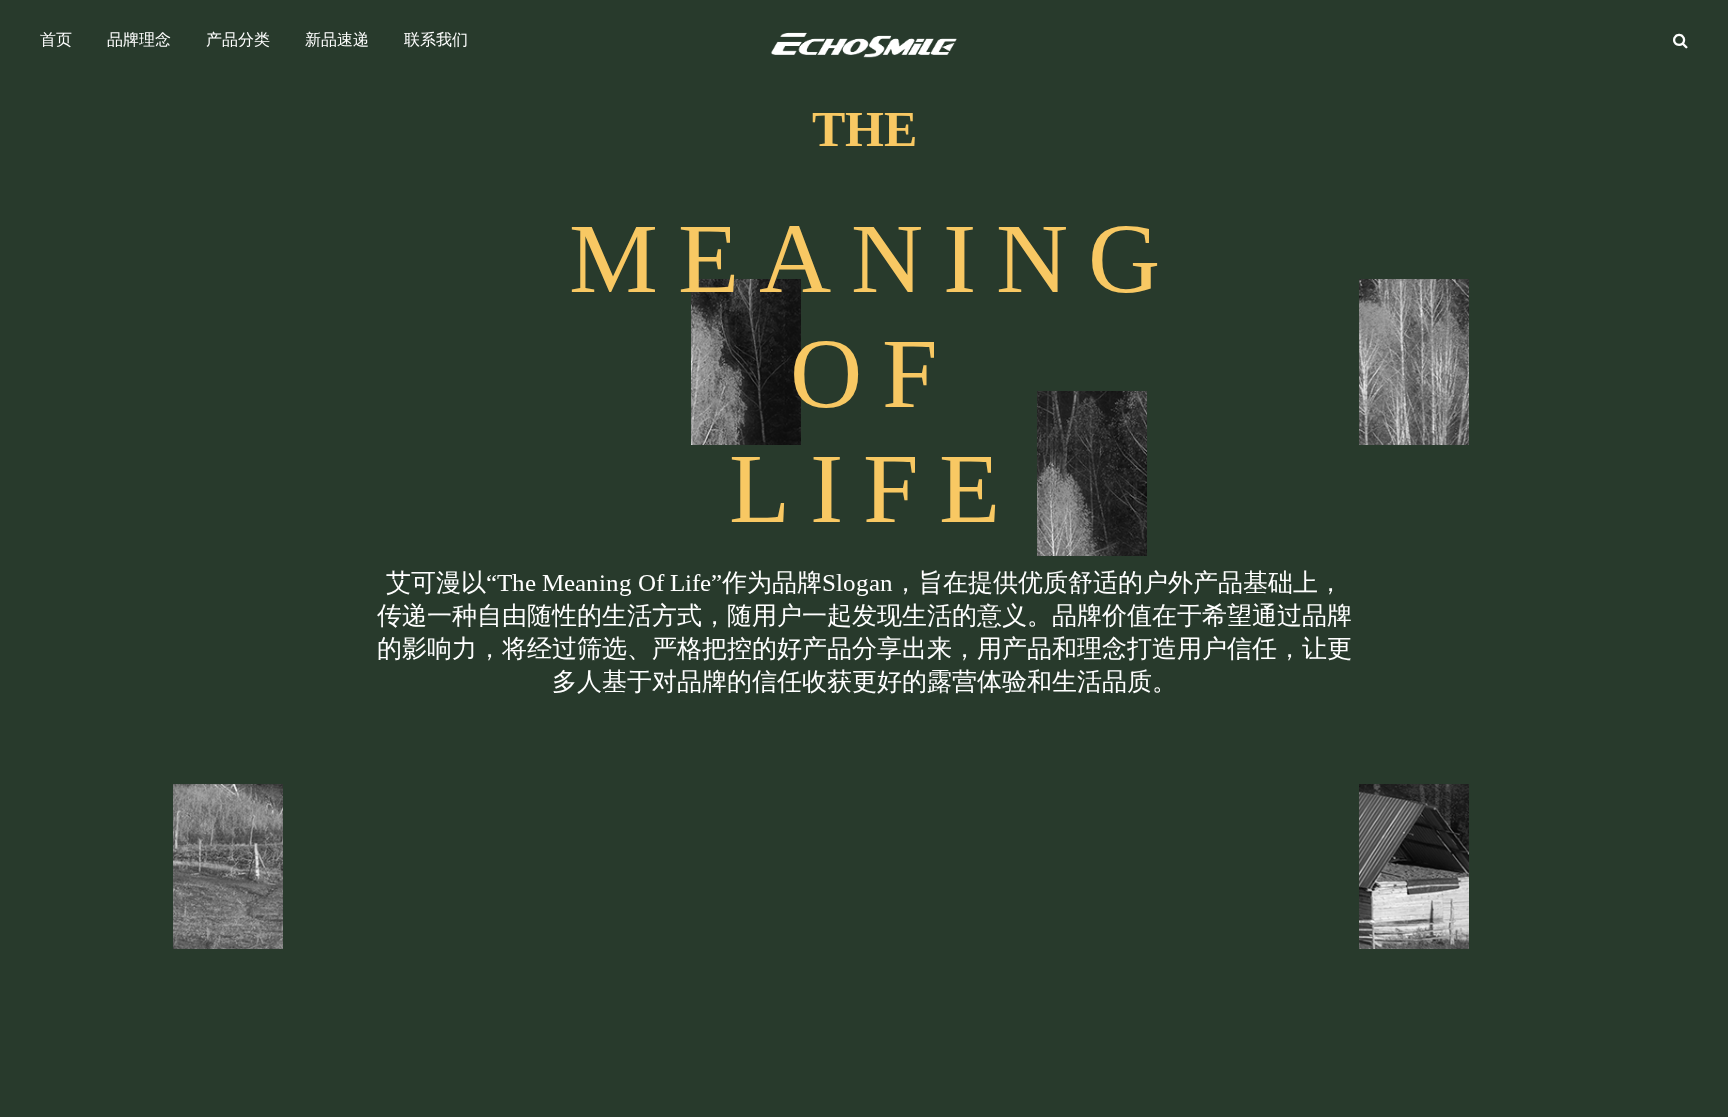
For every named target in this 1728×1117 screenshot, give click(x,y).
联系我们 (436, 39)
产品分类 (238, 39)
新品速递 (337, 39)
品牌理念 (139, 39)
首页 (56, 39)
